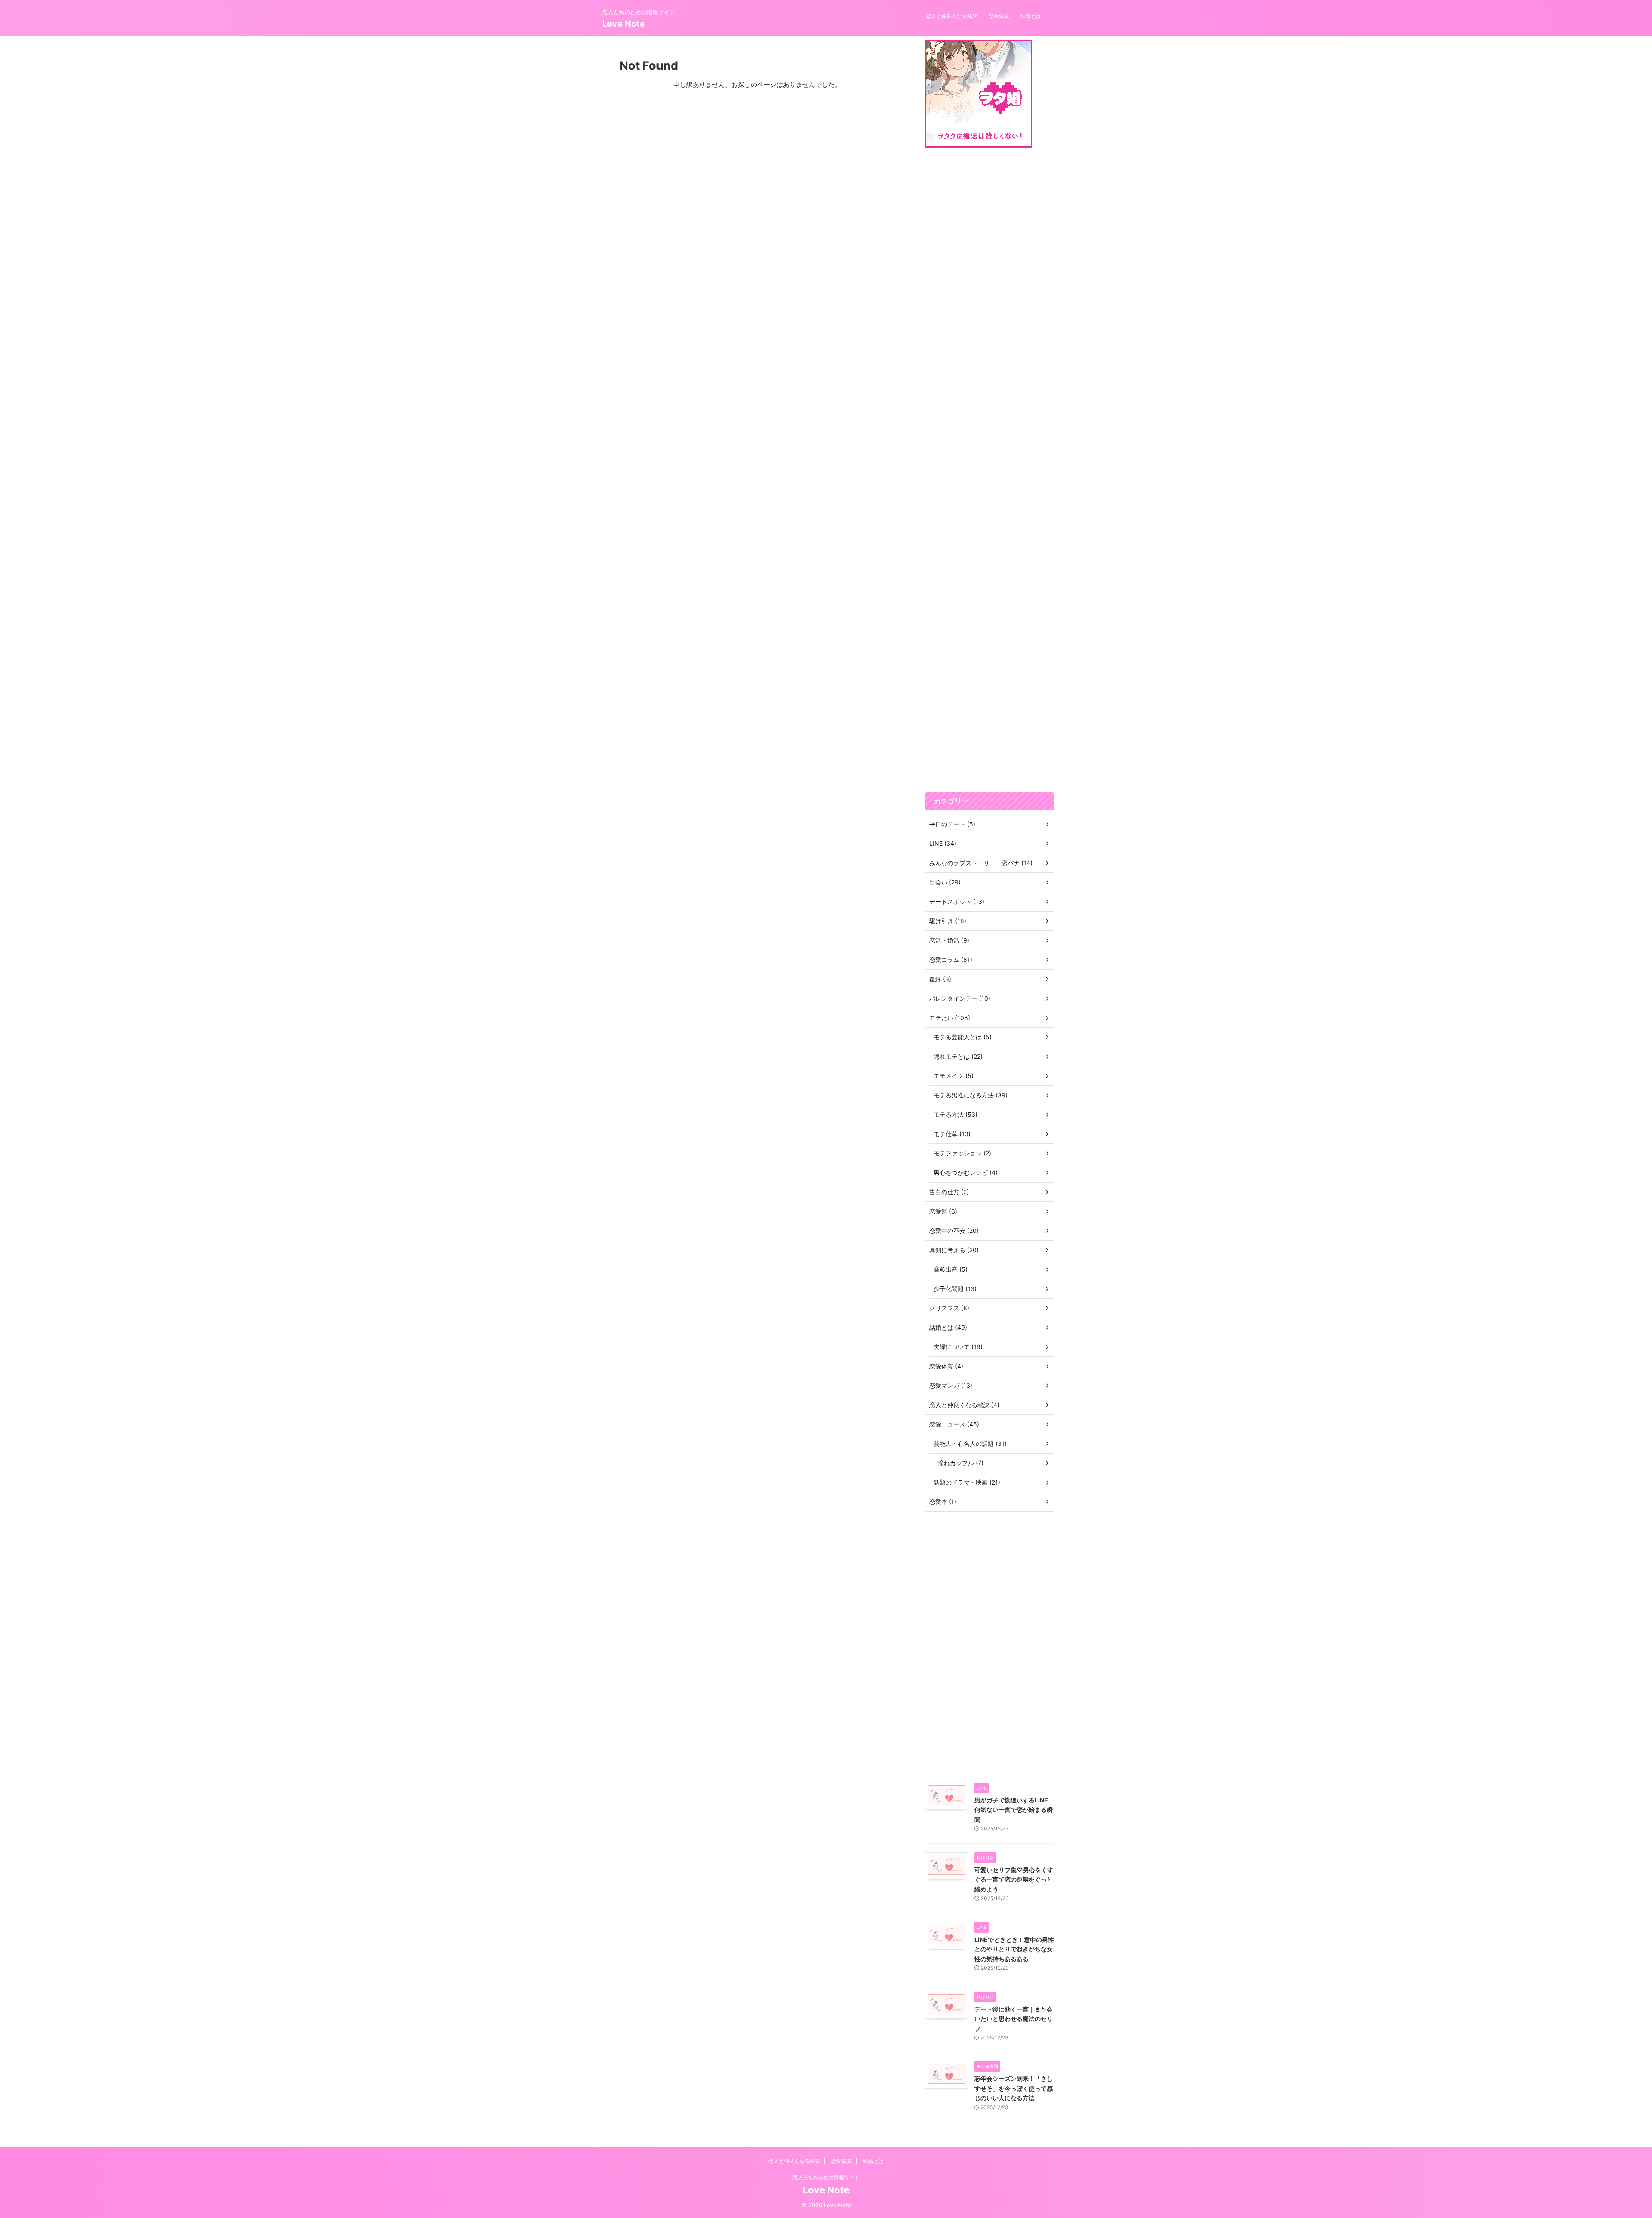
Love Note (624, 24)
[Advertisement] (989, 470)
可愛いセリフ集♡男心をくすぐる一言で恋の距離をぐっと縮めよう (1014, 1879)
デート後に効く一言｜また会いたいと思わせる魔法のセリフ (1014, 2019)
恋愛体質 (999, 16)
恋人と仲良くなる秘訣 (952, 16)
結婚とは (1031, 16)
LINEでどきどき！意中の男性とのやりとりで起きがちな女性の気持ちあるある (1014, 1949)
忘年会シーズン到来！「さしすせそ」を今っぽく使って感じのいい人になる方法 (1014, 2088)
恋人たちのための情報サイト (826, 2177)
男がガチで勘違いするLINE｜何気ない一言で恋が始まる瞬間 (1014, 1810)
